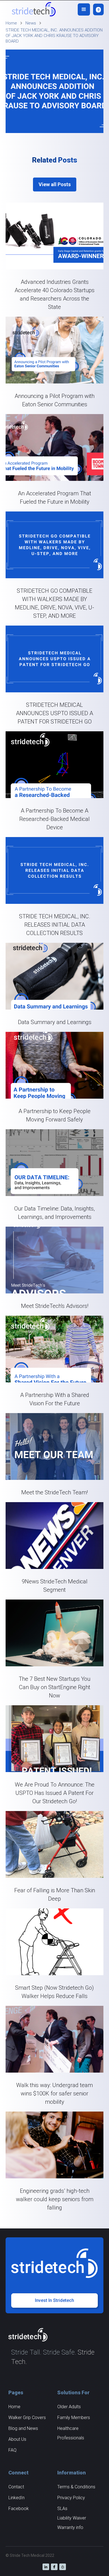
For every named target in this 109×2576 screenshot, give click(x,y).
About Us (17, 2439)
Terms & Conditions (76, 2487)
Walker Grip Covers (27, 2418)
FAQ (12, 2450)
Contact (16, 2487)
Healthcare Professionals (71, 2433)
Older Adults (69, 2407)
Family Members (74, 2418)
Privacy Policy (71, 2498)
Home (14, 2407)
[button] (84, 9)
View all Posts (55, 184)
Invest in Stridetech (54, 2300)
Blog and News (23, 2428)
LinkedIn (16, 2498)
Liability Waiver (72, 2518)
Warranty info (70, 2527)
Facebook (19, 2509)
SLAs (62, 2509)
